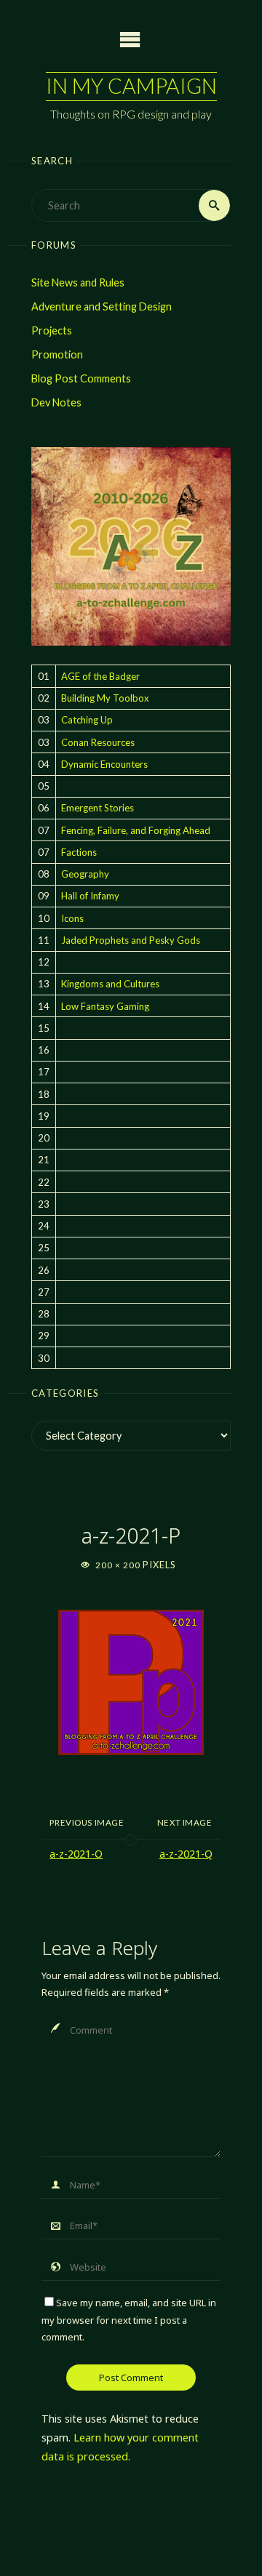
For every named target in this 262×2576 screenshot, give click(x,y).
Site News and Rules (78, 282)
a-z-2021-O (76, 1854)
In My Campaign (131, 86)
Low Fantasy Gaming (105, 1006)
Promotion (57, 354)
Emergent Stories (98, 808)
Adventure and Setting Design (102, 306)
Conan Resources (98, 742)
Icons (72, 918)
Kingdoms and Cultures (110, 984)
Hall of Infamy (90, 896)
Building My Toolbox (105, 698)
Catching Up (87, 720)
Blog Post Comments (81, 378)
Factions (79, 852)
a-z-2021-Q (186, 1854)
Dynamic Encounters (104, 764)
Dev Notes (56, 402)
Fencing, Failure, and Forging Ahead (136, 830)
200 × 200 (119, 1565)
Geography (85, 874)
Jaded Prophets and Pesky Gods (131, 940)
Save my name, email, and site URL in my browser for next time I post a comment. (129, 2320)
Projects (52, 330)
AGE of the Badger (100, 676)
